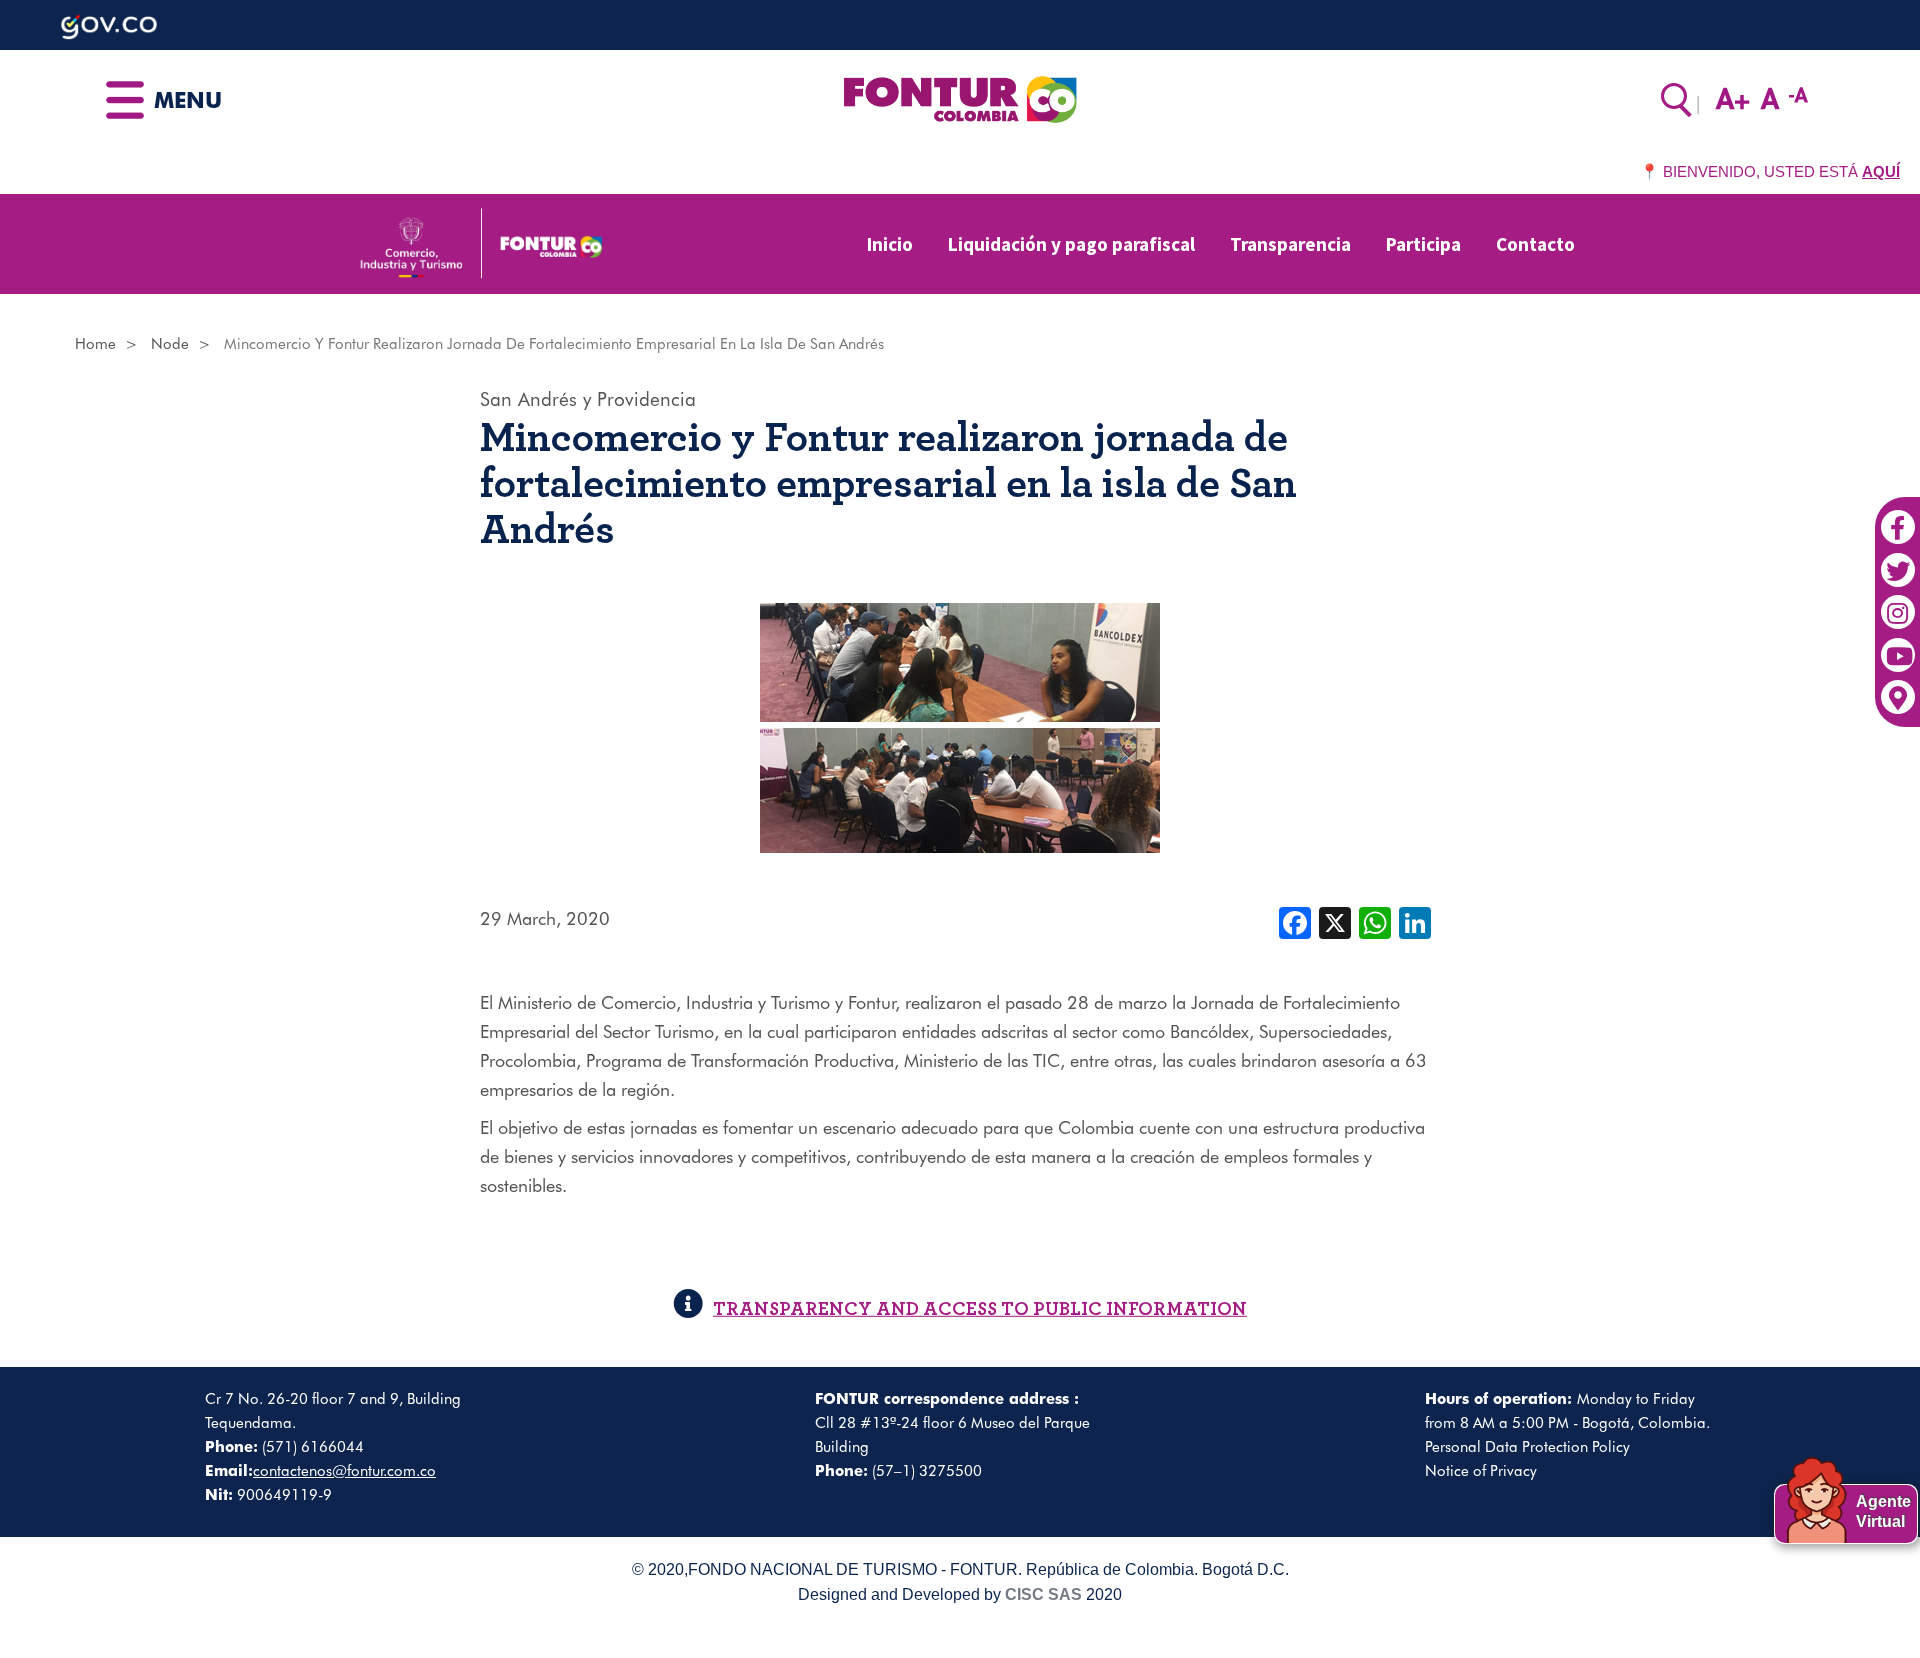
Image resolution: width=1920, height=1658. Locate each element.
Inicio (890, 244)
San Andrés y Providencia (588, 399)
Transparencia (1290, 244)
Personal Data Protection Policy (1527, 1447)
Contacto (1535, 244)
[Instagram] (1897, 603)
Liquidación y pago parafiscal (1071, 244)
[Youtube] (1897, 645)
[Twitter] (1897, 560)
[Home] (959, 98)
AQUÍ (1881, 171)
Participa (1423, 244)
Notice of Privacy (1481, 1471)
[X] (1335, 921)
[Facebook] (1897, 517)
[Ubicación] (1897, 688)
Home (95, 344)
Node (170, 344)
